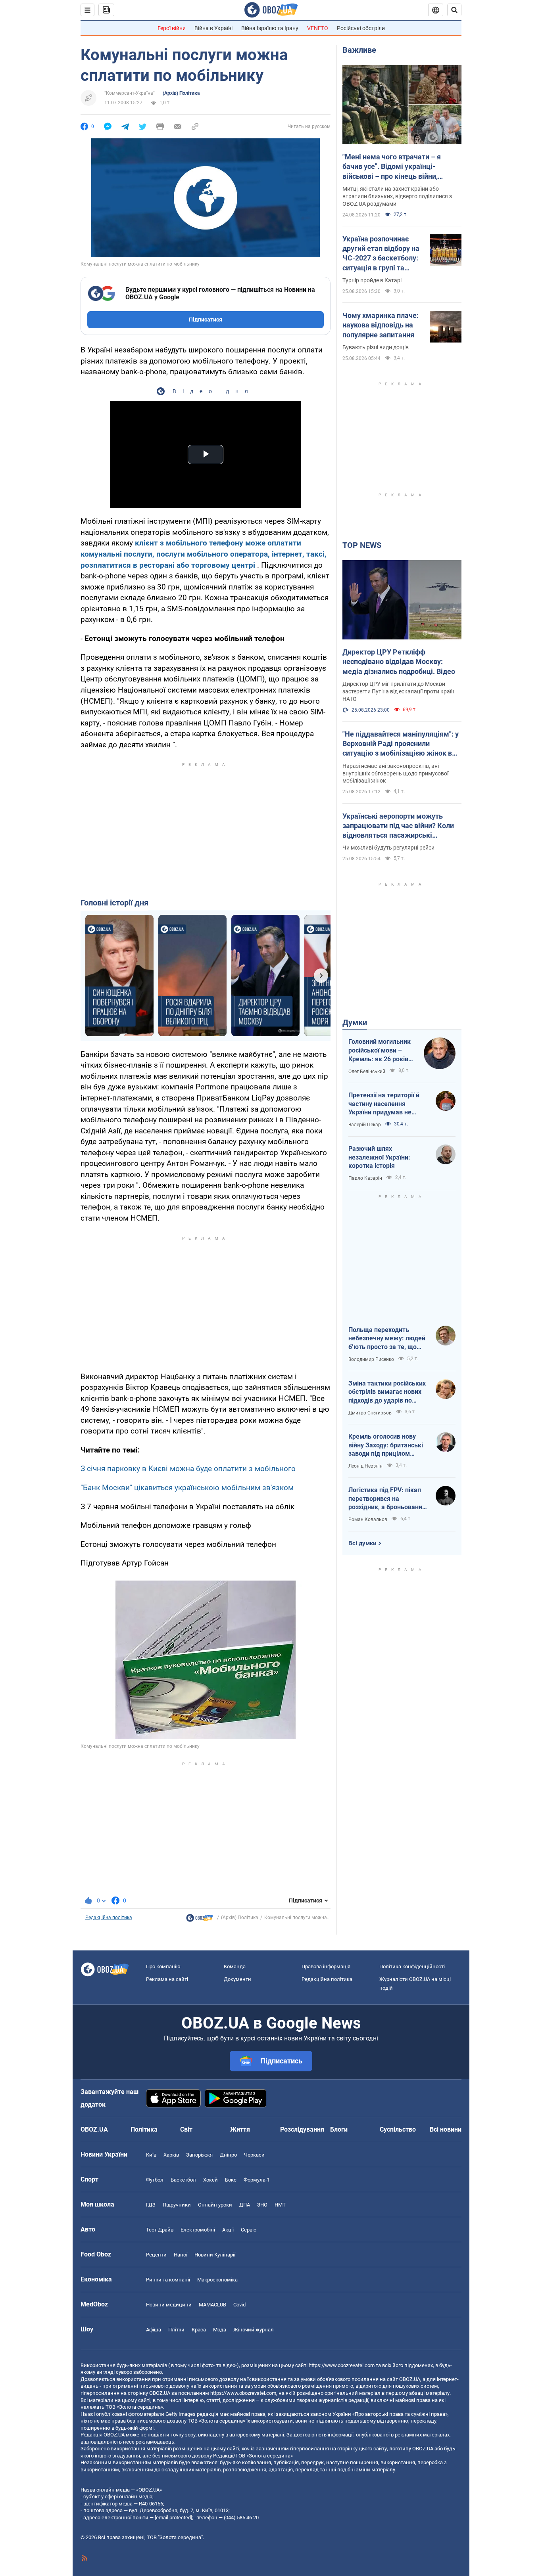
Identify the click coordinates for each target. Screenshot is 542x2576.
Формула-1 (257, 2180)
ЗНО (262, 2205)
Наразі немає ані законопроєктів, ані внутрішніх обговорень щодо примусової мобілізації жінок (395, 773)
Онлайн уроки (215, 2205)
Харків (171, 2155)
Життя (240, 2129)
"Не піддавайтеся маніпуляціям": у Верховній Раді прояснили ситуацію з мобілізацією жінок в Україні (401, 744)
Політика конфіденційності (412, 1966)
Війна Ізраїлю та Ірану (270, 28)
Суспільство (398, 2129)
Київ (151, 2155)
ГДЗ (151, 2205)
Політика (144, 2129)
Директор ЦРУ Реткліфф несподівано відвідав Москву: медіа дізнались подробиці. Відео (399, 662)
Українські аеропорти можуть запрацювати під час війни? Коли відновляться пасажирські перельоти (398, 826)
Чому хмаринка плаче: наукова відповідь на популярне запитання (381, 325)
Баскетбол (183, 2180)
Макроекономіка (217, 2280)
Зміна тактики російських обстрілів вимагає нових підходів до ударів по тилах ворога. (387, 1392)
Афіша (154, 2330)
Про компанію (163, 1966)
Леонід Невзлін (365, 1466)
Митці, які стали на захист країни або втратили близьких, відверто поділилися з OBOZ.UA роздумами (397, 196)
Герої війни (172, 28)
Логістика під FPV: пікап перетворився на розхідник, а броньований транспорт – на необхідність (387, 1499)
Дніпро (228, 2155)
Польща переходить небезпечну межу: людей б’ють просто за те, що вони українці (387, 1339)
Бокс (231, 2180)
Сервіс (249, 2230)
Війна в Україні (213, 28)
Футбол (155, 2180)
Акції (228, 2230)
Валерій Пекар (365, 1125)
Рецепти (156, 2255)
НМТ (280, 2205)
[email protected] (173, 2518)
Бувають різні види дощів (376, 347)
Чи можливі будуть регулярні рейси (388, 848)
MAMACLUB (212, 2305)
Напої (181, 2255)
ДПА (245, 2205)
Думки (355, 1022)
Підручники (177, 2205)
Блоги (339, 2129)
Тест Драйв (160, 2230)
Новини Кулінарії (215, 2255)
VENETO (318, 28)
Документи (237, 1979)
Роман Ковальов (368, 1520)
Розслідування (302, 2129)
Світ (186, 2129)
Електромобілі (198, 2230)
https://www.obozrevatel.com (342, 2365)
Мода (220, 2330)
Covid (239, 2305)
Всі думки (362, 1543)
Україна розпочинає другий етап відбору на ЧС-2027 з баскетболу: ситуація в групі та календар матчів (381, 254)
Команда (235, 1966)
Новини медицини (169, 2305)
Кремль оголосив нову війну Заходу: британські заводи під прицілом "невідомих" (386, 1445)
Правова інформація (326, 1966)
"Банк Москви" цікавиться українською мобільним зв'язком (187, 1488)
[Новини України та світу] (200, 1920)
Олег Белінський (367, 1072)
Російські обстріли (361, 28)
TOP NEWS (362, 545)
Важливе (359, 50)
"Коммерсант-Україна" (130, 93)
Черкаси (254, 2155)
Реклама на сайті (167, 1979)
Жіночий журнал (254, 2330)
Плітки (176, 2330)
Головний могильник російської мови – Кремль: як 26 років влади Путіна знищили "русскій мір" (382, 1051)
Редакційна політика (109, 1918)
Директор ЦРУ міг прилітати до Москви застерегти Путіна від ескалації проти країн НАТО (398, 691)
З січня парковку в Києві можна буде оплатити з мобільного (188, 1469)
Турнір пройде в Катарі (372, 280)
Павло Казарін (365, 1178)
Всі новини (446, 2129)
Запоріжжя (199, 2155)
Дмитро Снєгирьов (370, 1413)
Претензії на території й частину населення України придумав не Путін (384, 1104)
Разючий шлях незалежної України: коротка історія (379, 1157)
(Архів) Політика (181, 93)
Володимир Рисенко (371, 1359)
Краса (199, 2330)
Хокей (210, 2180)
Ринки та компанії (168, 2280)
